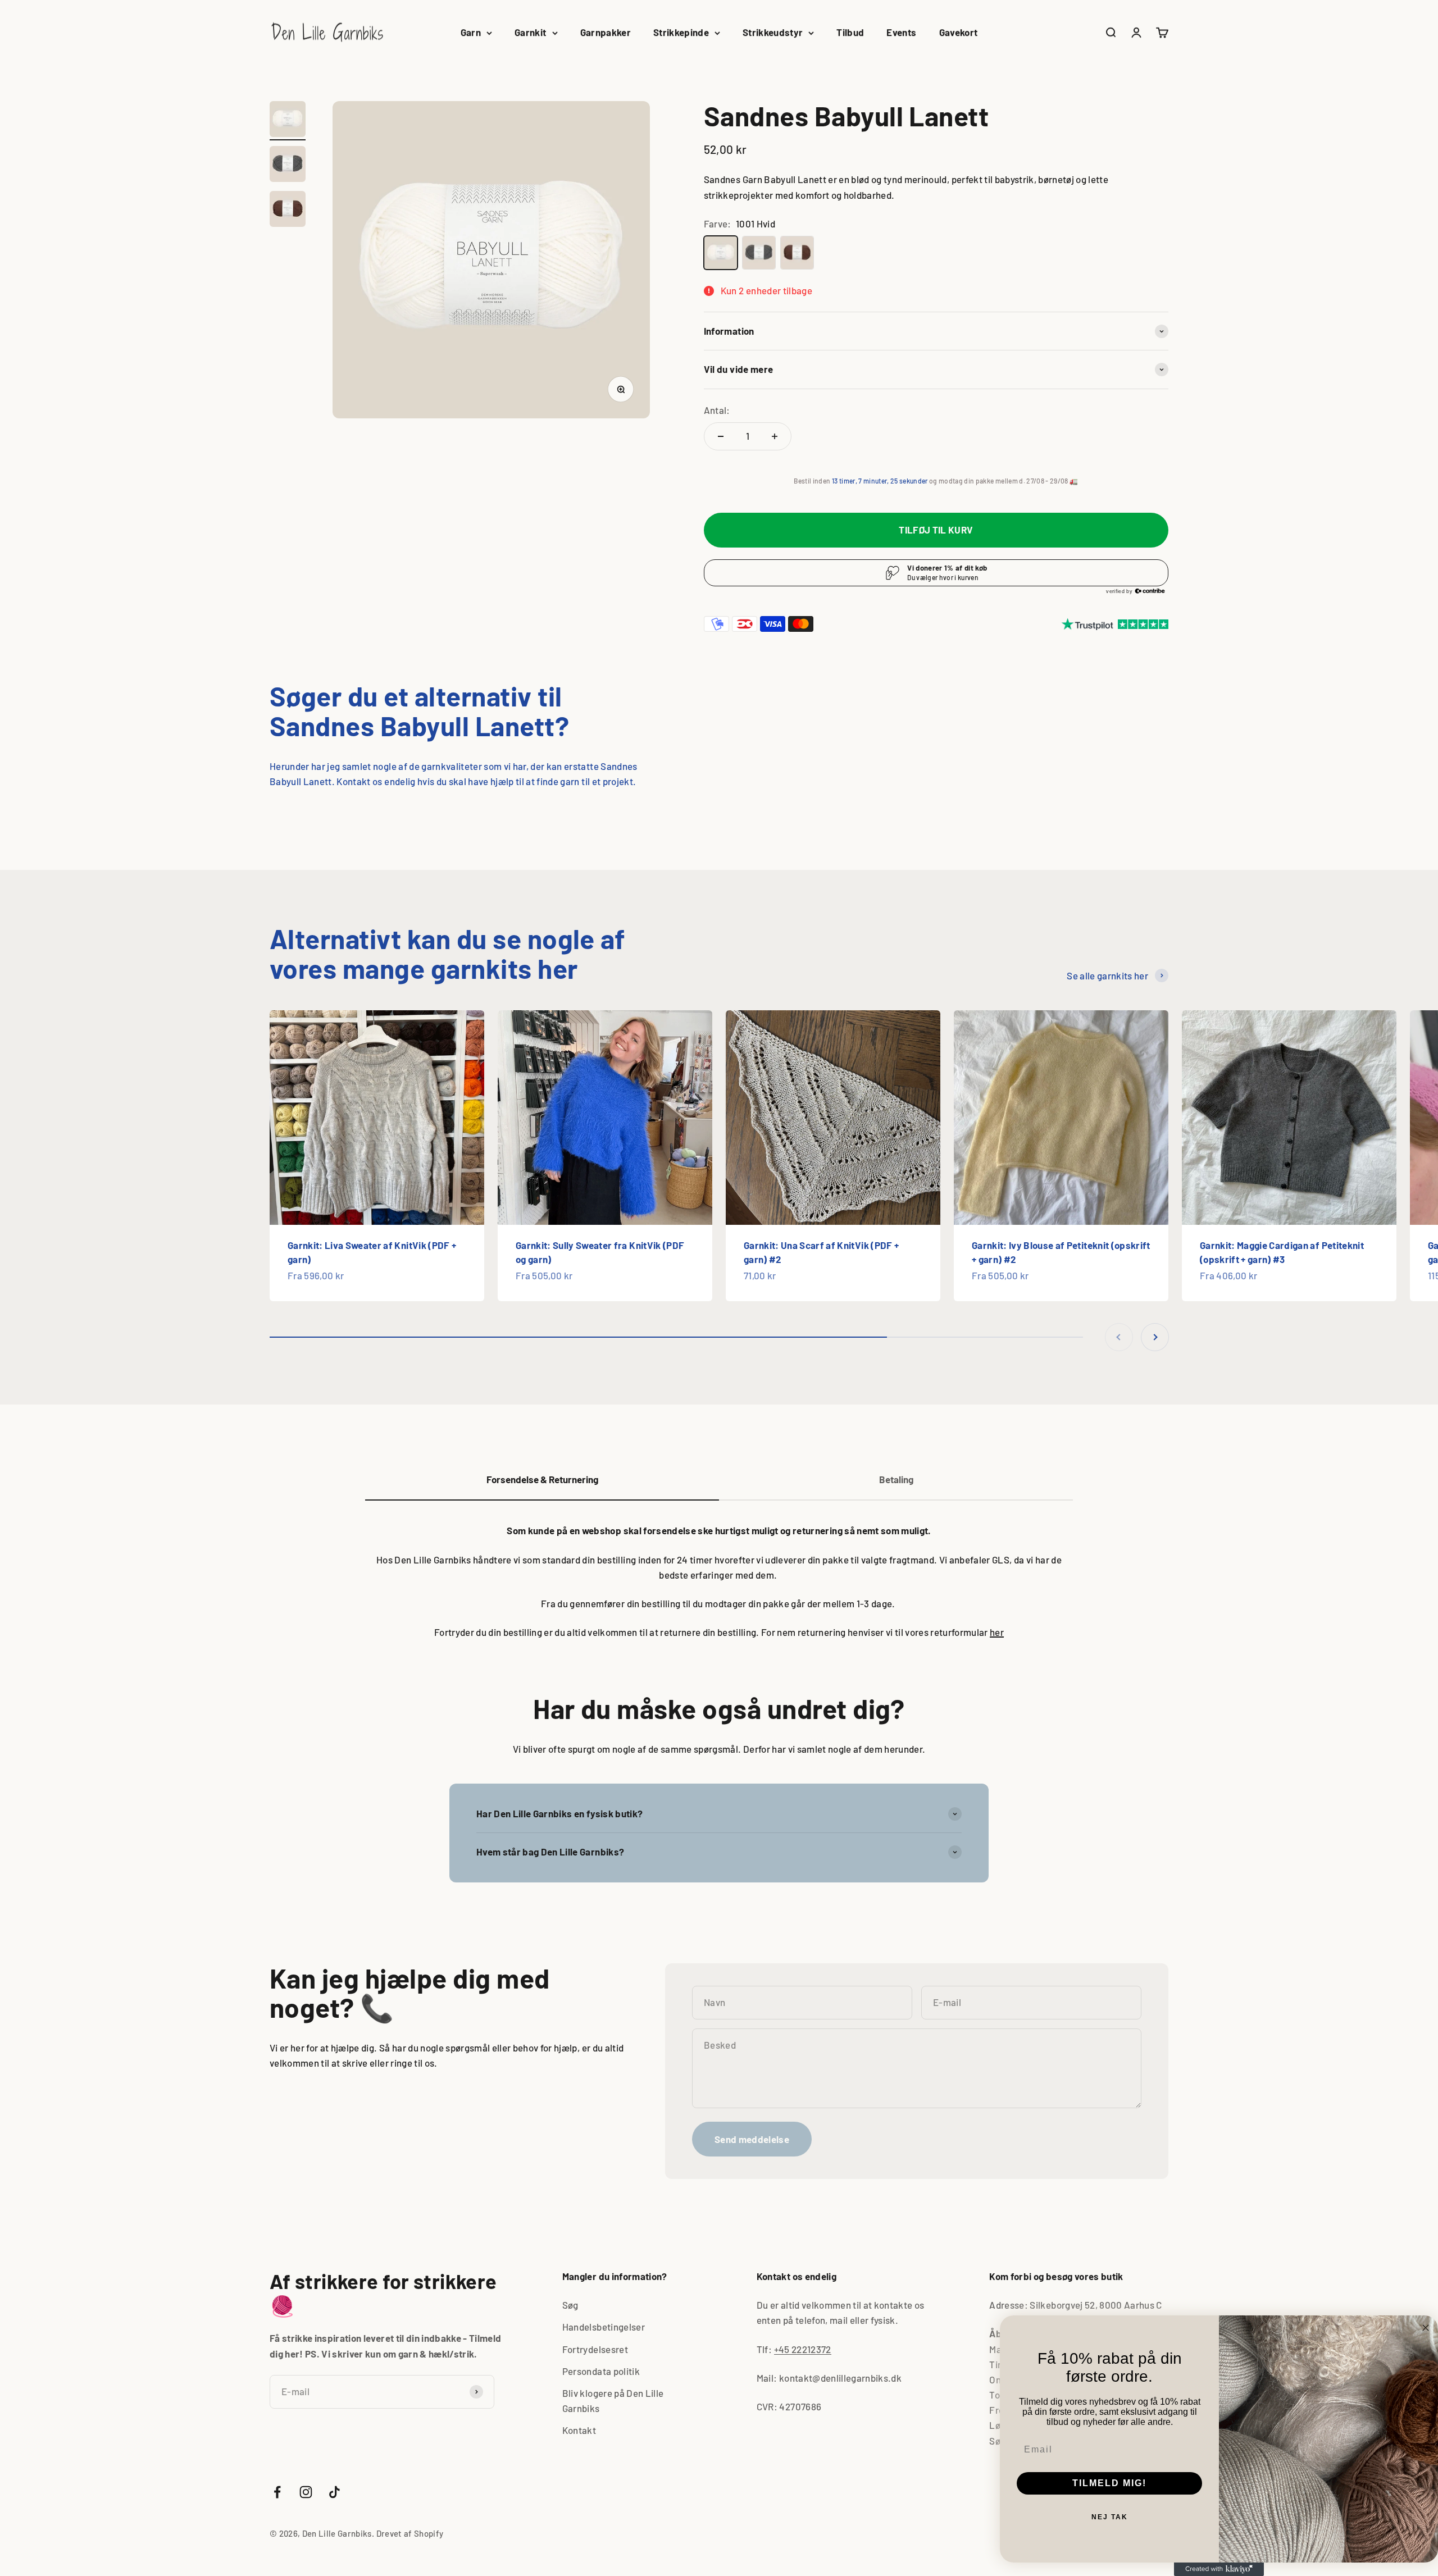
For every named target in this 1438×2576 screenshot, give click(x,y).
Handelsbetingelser (604, 2327)
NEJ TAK (1110, 2517)
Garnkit (530, 32)
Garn (471, 32)
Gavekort (959, 32)
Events (901, 32)
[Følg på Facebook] (277, 2492)
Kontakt (579, 2430)
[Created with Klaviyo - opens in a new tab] (1219, 2569)
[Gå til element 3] (288, 211)
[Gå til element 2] (288, 166)
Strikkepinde (681, 32)
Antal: (717, 410)
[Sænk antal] (721, 436)
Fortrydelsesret (595, 2349)
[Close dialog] (1426, 2328)
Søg (570, 2305)
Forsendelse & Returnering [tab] (542, 1479)
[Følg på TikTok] (335, 2492)
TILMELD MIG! (1109, 2483)
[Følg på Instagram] (306, 2492)
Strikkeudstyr (773, 32)
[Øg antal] (775, 436)
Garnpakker (606, 32)
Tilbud (850, 32)
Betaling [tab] (896, 1479)
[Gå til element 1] (288, 121)
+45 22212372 (803, 2349)
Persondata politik (601, 2371)
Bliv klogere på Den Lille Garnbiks (613, 2401)
